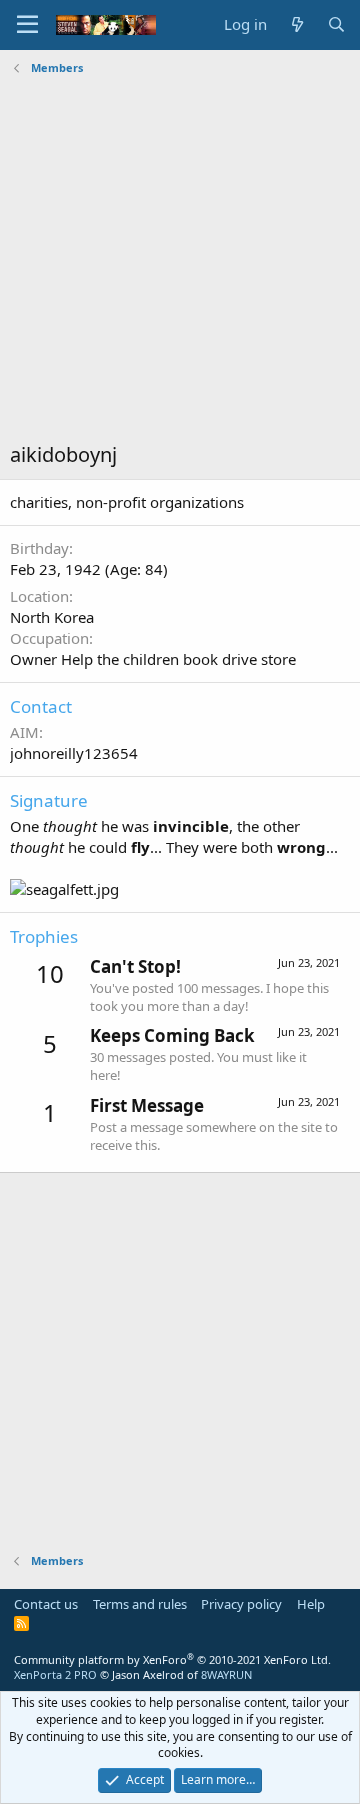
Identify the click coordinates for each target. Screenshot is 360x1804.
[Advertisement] (180, 261)
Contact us (46, 1604)
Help (311, 1604)
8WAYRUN (226, 1674)
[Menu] (27, 25)
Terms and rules (140, 1604)
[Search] (336, 24)
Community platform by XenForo (172, 1659)
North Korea (52, 617)
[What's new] (296, 24)
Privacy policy (241, 1604)
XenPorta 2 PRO (55, 1674)
